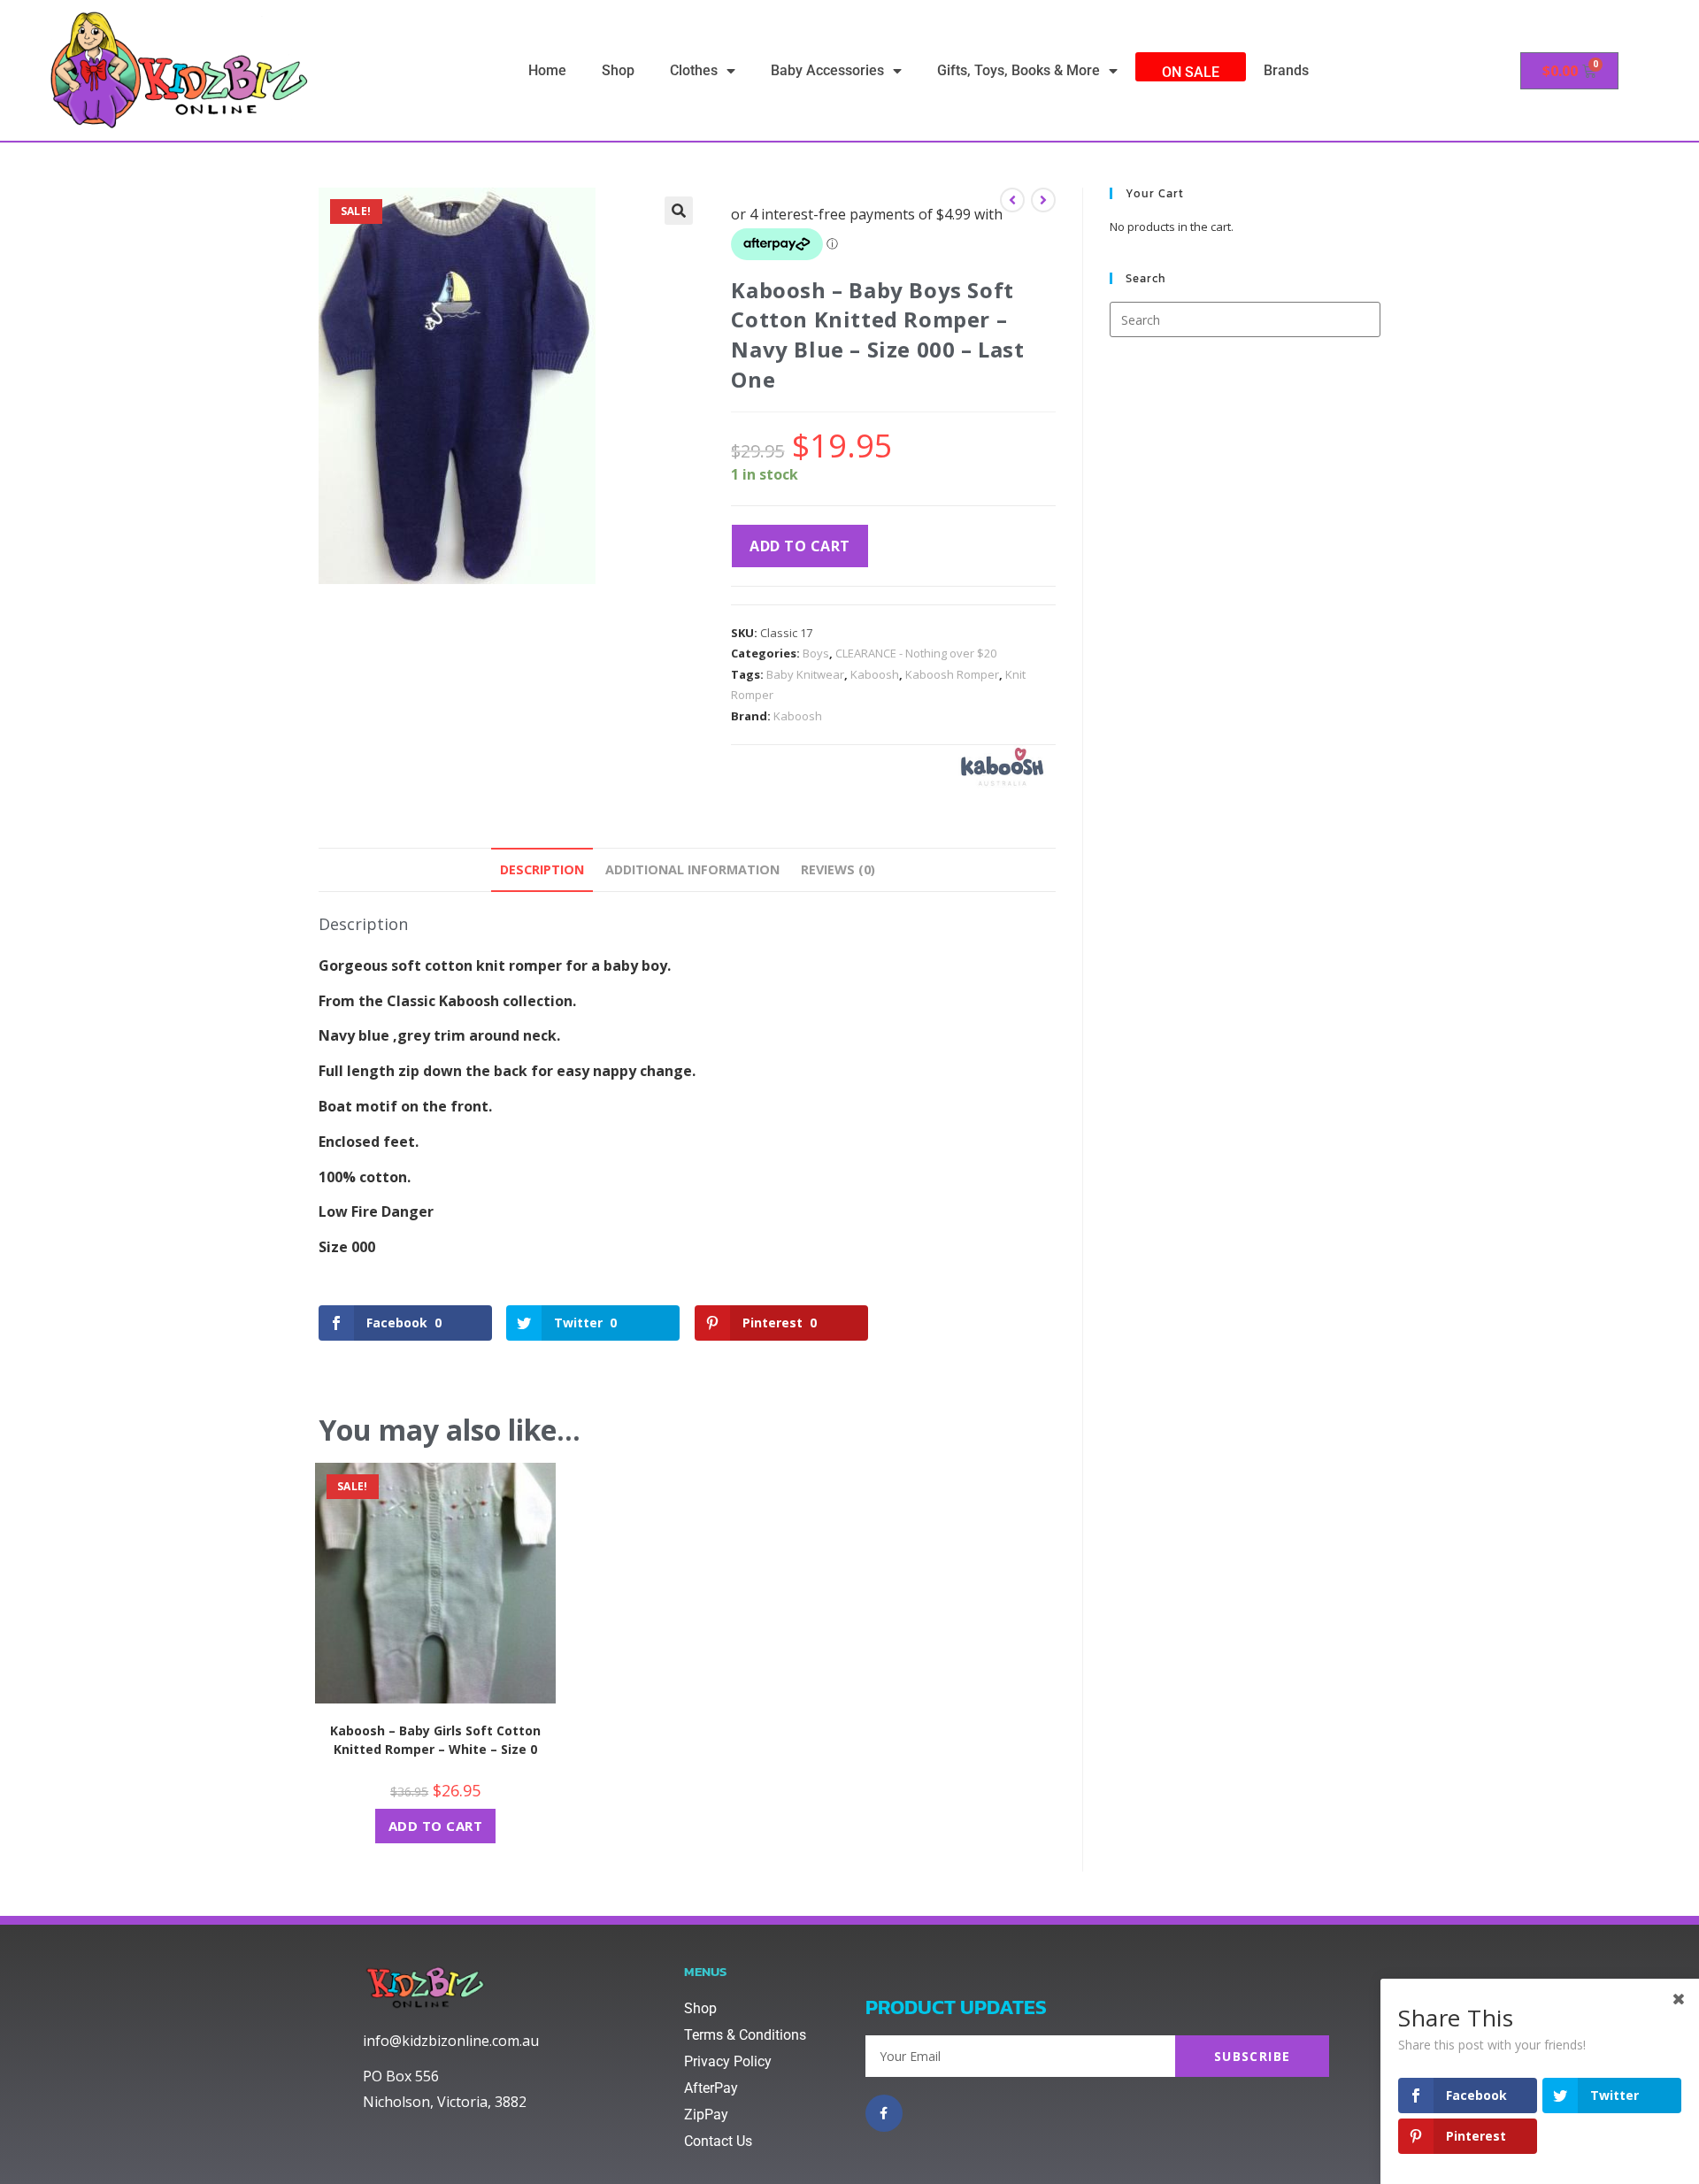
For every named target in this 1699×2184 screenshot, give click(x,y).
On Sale (1191, 72)
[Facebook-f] (884, 2113)
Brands (1286, 70)
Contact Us (718, 2141)
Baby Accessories (827, 70)
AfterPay (711, 2088)
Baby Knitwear (805, 674)
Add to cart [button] (436, 1826)
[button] (679, 211)
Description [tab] (542, 869)
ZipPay (706, 2115)
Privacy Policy (728, 2061)
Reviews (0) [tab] (838, 869)
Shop (618, 70)
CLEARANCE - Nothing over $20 (916, 653)
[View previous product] (1012, 200)
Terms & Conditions (745, 2035)
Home (547, 70)
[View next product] (1043, 200)
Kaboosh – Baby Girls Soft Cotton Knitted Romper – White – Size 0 (435, 1740)
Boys (816, 653)
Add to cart (800, 546)
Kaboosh (875, 674)
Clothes (694, 70)
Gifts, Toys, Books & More (1019, 70)
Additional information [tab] (692, 869)
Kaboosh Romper (952, 674)
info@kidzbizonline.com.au (451, 2041)
